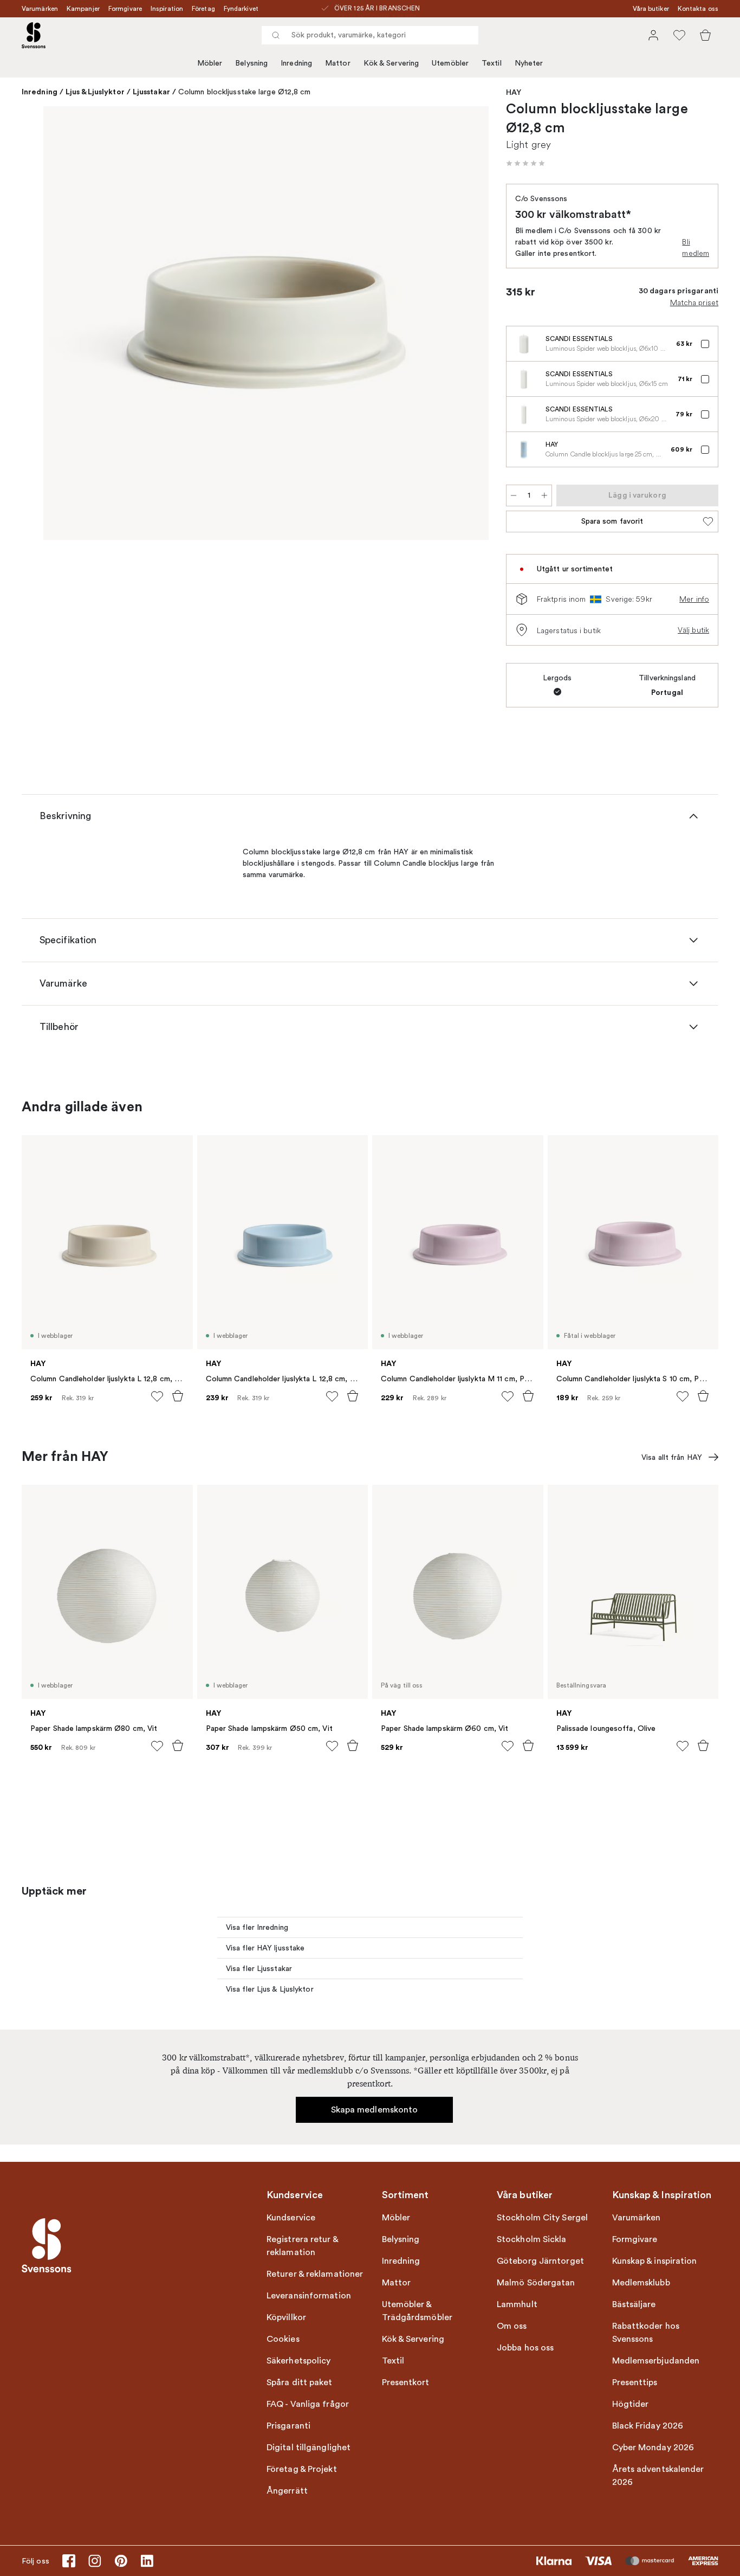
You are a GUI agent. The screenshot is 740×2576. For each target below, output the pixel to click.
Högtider (631, 2404)
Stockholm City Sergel (542, 2218)
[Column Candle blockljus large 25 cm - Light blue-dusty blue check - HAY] (524, 449)
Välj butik (693, 630)
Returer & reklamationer (315, 2274)
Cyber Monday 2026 (653, 2448)
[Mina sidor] (653, 35)
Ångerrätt (287, 2491)
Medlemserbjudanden (656, 2361)
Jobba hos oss (525, 2348)
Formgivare (125, 9)
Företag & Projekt (302, 2469)
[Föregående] (67, 325)
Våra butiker (651, 9)
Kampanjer (83, 9)
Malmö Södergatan (536, 2283)
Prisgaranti (288, 2426)
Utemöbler (450, 63)
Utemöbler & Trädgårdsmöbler (417, 2311)
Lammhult (517, 2304)
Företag (203, 9)
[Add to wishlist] (157, 1396)
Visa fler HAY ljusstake (265, 1948)
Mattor (338, 63)
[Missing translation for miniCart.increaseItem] (544, 495)
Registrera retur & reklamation (302, 2246)
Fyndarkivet (241, 9)
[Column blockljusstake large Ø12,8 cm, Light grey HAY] (266, 323)
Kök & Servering (391, 63)
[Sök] (276, 35)
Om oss (512, 2326)
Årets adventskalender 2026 (658, 2476)
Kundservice (291, 2218)
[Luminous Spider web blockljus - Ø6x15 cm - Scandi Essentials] (524, 379)
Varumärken (40, 9)
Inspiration (167, 9)
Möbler (210, 63)
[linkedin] (147, 2561)
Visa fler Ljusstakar (259, 1969)
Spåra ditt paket (300, 2382)
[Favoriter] (679, 35)
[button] (525, 163)
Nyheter (529, 63)
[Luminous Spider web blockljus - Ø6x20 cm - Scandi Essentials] (524, 414)
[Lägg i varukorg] (178, 1396)
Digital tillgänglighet (309, 2448)
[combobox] (370, 35)
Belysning (251, 63)
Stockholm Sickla (532, 2239)
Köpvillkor (286, 2317)
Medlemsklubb (641, 2283)
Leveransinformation (309, 2296)
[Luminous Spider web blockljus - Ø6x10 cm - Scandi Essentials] (524, 344)
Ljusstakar (151, 92)
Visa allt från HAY (672, 1457)
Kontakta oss (698, 9)
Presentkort (406, 2382)
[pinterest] (121, 2561)
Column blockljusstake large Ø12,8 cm (245, 92)
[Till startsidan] (34, 35)
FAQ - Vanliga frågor (308, 2404)
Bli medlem (696, 247)
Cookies (283, 2339)
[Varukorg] (705, 35)
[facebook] (69, 2561)
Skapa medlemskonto (375, 2110)
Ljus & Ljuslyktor (95, 92)
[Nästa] (465, 325)
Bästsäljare (634, 2304)
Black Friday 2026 (648, 2426)
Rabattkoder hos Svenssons (646, 2333)
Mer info (694, 599)
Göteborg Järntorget (540, 2261)
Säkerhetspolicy (299, 2361)
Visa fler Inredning (257, 1927)
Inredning (296, 63)
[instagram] (95, 2561)
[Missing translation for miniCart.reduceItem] (514, 495)
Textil (492, 63)
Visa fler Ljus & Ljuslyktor (270, 1989)
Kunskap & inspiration (655, 2261)
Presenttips (635, 2382)
